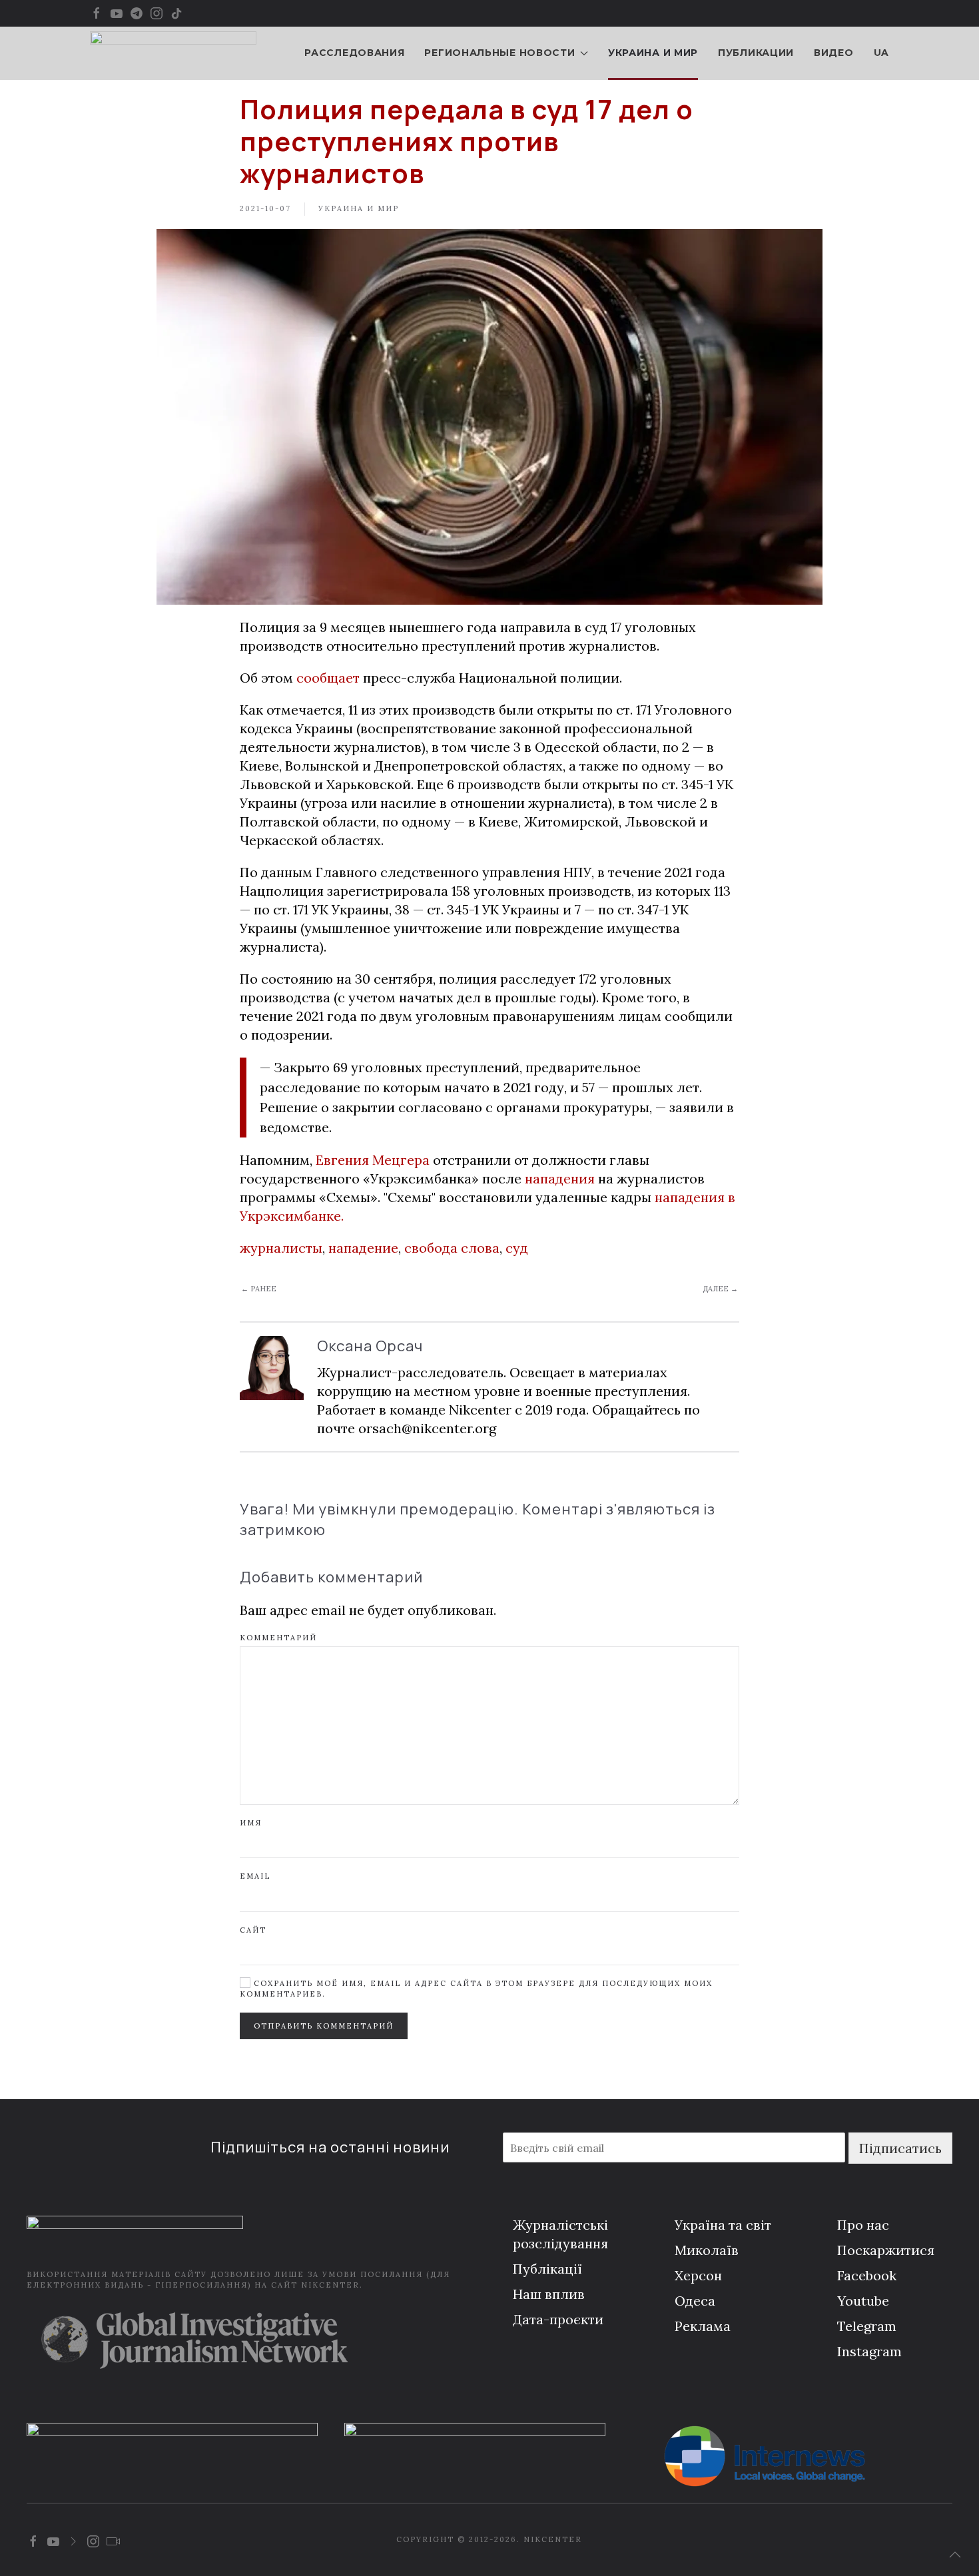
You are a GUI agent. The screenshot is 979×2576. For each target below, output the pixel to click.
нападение (363, 1248)
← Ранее (259, 1289)
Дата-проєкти (558, 2319)
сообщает (328, 678)
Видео (834, 53)
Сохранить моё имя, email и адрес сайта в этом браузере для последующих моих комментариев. (476, 1988)
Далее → (720, 1289)
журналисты (281, 1248)
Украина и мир (653, 53)
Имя (251, 1823)
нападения (560, 1178)
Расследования (354, 53)
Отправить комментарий (324, 2026)
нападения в (695, 1197)
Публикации (756, 53)
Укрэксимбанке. (292, 1216)
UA (881, 53)
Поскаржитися (886, 2250)
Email (255, 1876)
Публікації (547, 2269)
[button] (955, 2555)
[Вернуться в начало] (173, 53)
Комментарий (278, 1638)
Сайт (253, 1930)
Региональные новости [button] (499, 53)
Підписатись (900, 2148)
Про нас (863, 2225)
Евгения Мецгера (373, 1160)
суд (517, 1248)
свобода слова (452, 1248)
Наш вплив (549, 2294)
